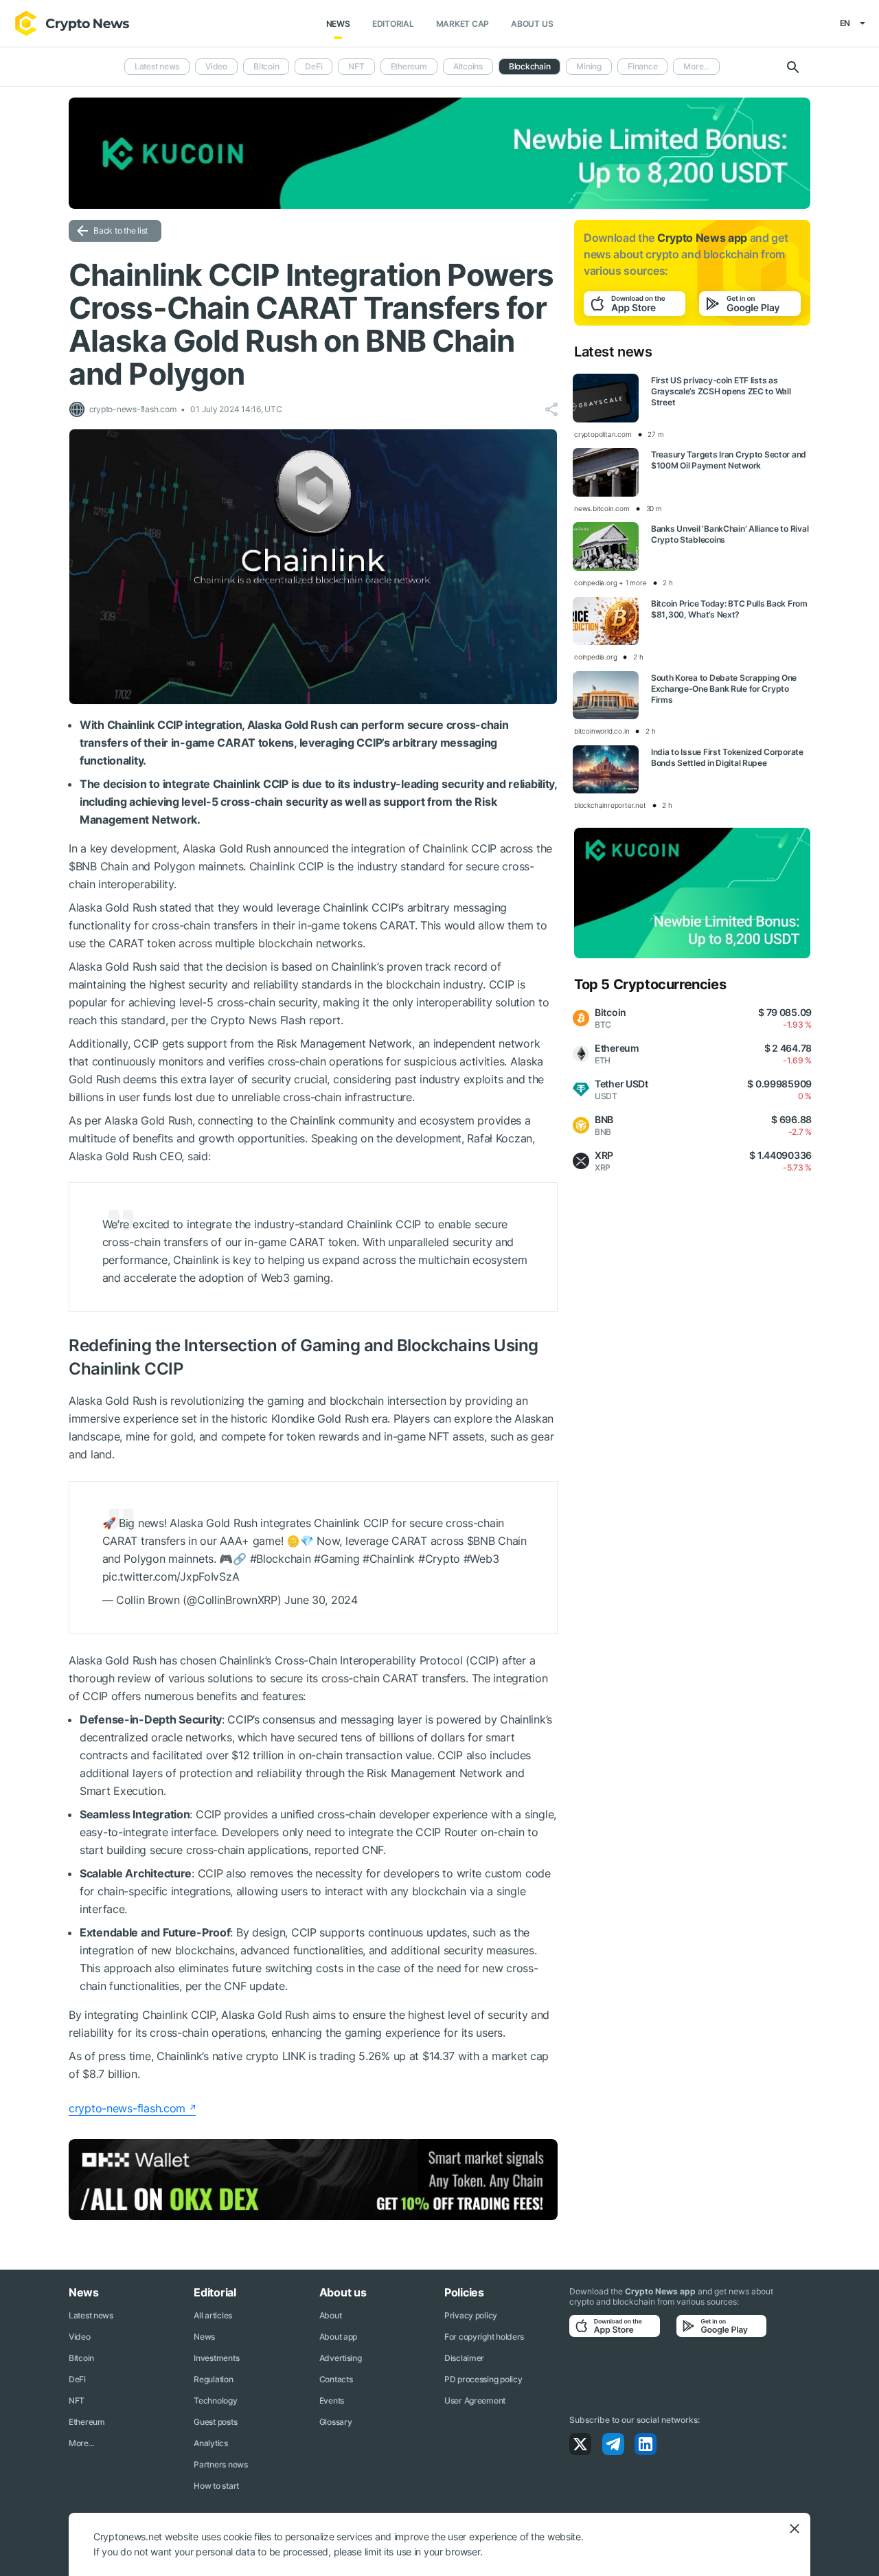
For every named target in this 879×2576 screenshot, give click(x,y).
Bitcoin (266, 66)
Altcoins (468, 66)
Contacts (336, 2379)
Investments (216, 2358)
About (331, 2315)
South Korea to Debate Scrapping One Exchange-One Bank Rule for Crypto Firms (724, 689)
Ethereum (409, 66)
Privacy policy (471, 2315)
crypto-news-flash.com (127, 2108)
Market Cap (463, 24)
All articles (213, 2315)
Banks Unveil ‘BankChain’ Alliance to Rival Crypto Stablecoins (730, 534)
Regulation (213, 2379)
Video (216, 66)
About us (532, 24)
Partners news (220, 2464)
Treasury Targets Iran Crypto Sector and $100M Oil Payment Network (729, 460)
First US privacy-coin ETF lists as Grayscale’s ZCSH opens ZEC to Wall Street (721, 391)
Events (332, 2400)
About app (338, 2337)
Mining (589, 66)
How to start (216, 2486)
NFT (356, 66)
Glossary (336, 2422)
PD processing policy (483, 2379)
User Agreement (475, 2400)
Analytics (210, 2443)
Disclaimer (464, 2358)
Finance (642, 66)
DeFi (313, 66)
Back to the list (121, 230)
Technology (215, 2400)
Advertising (341, 2358)
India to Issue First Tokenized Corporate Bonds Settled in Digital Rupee (727, 757)
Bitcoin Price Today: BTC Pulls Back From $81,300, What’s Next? (729, 609)
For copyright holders (484, 2337)
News (338, 24)
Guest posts (215, 2422)
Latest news (157, 66)
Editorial (393, 24)
